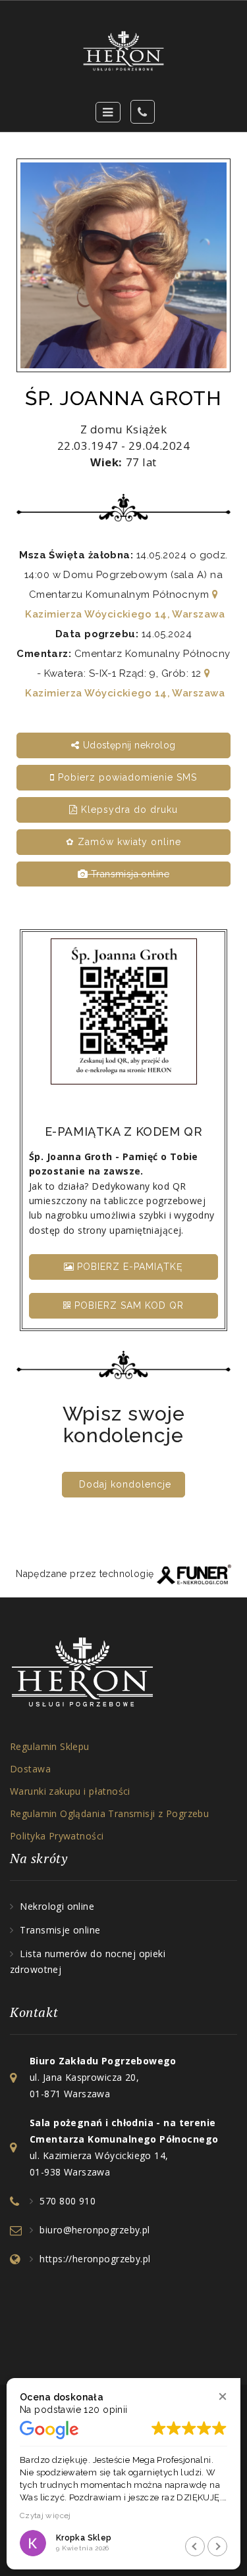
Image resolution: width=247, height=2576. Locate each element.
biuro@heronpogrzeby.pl (95, 2230)
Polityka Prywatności (57, 1836)
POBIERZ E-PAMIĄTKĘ (128, 1267)
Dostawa (30, 1769)
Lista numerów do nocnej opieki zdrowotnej (88, 1961)
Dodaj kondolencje (125, 1484)
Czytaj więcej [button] (45, 2515)
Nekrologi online (57, 1906)
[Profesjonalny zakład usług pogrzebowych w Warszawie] (123, 51)
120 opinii (105, 2410)
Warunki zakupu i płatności (70, 1791)
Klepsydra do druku (128, 810)
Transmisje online (60, 1930)
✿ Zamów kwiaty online (123, 842)
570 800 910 (68, 2201)
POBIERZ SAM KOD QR (127, 1305)
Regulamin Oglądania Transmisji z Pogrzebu (109, 1813)
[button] (222, 2396)
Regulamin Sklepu (50, 1746)
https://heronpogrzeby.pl (95, 2259)
